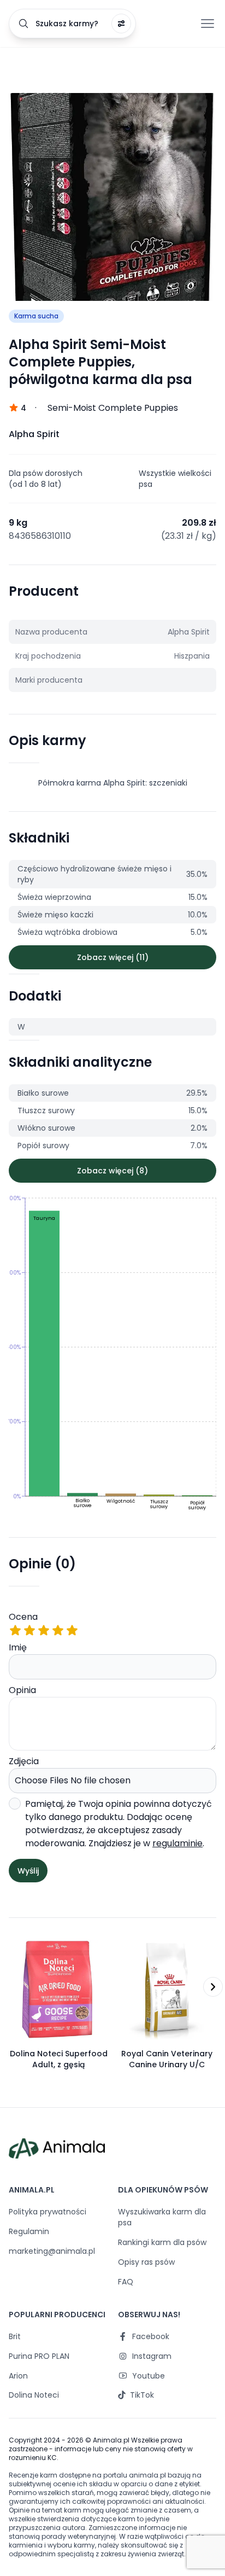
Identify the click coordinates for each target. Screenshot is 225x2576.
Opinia (22, 1690)
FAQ (126, 2282)
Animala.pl (111, 2440)
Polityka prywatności (48, 2212)
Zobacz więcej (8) (112, 1171)
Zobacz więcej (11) (113, 957)
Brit (15, 2336)
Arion (18, 2376)
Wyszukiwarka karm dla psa (162, 2217)
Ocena (23, 1617)
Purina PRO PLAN (39, 2356)
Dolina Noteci (34, 2395)
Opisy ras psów (146, 2262)
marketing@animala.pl (52, 2251)
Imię (18, 1647)
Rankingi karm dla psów (162, 2242)
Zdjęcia (24, 1761)
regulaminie (177, 1843)
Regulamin (29, 2231)
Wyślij (28, 1871)
